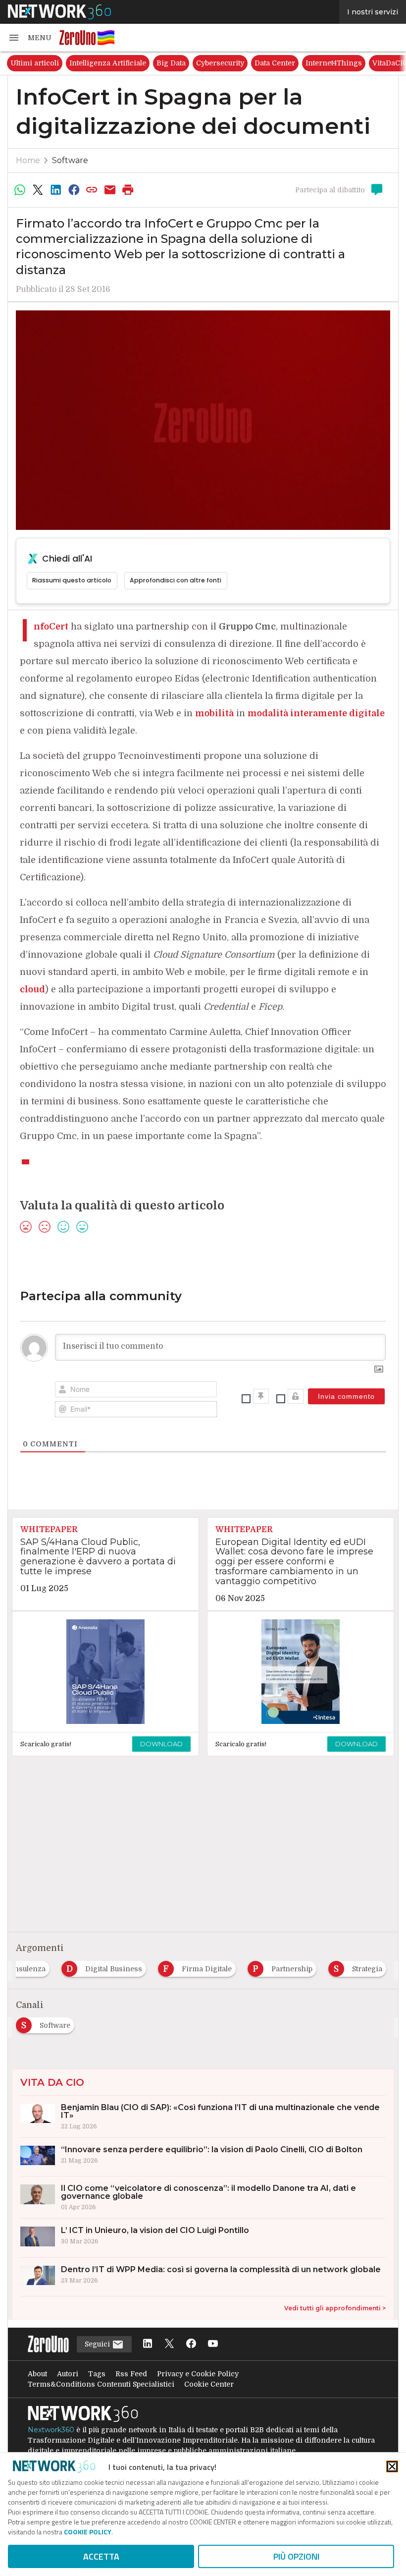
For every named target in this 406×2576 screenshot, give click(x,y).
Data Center (275, 63)
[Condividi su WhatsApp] (20, 190)
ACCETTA (101, 2556)
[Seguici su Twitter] (169, 2344)
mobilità (214, 713)
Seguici (98, 2344)
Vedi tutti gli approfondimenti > (335, 2308)
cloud (32, 989)
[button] (30, 38)
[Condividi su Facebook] (74, 190)
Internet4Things (334, 63)
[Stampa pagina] (128, 190)
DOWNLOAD (161, 1744)
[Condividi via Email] (110, 190)
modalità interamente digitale (316, 713)
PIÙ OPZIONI (296, 2556)
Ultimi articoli (35, 63)
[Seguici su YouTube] (213, 2344)
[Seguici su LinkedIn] (148, 2344)
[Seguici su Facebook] (191, 2344)
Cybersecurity (220, 63)
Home (28, 160)
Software (70, 160)
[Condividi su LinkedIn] (56, 190)
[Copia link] (92, 190)
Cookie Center (209, 2384)
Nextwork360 (51, 2430)
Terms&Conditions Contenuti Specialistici (101, 2384)
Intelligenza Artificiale (108, 63)
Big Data (171, 63)
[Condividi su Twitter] (38, 190)
